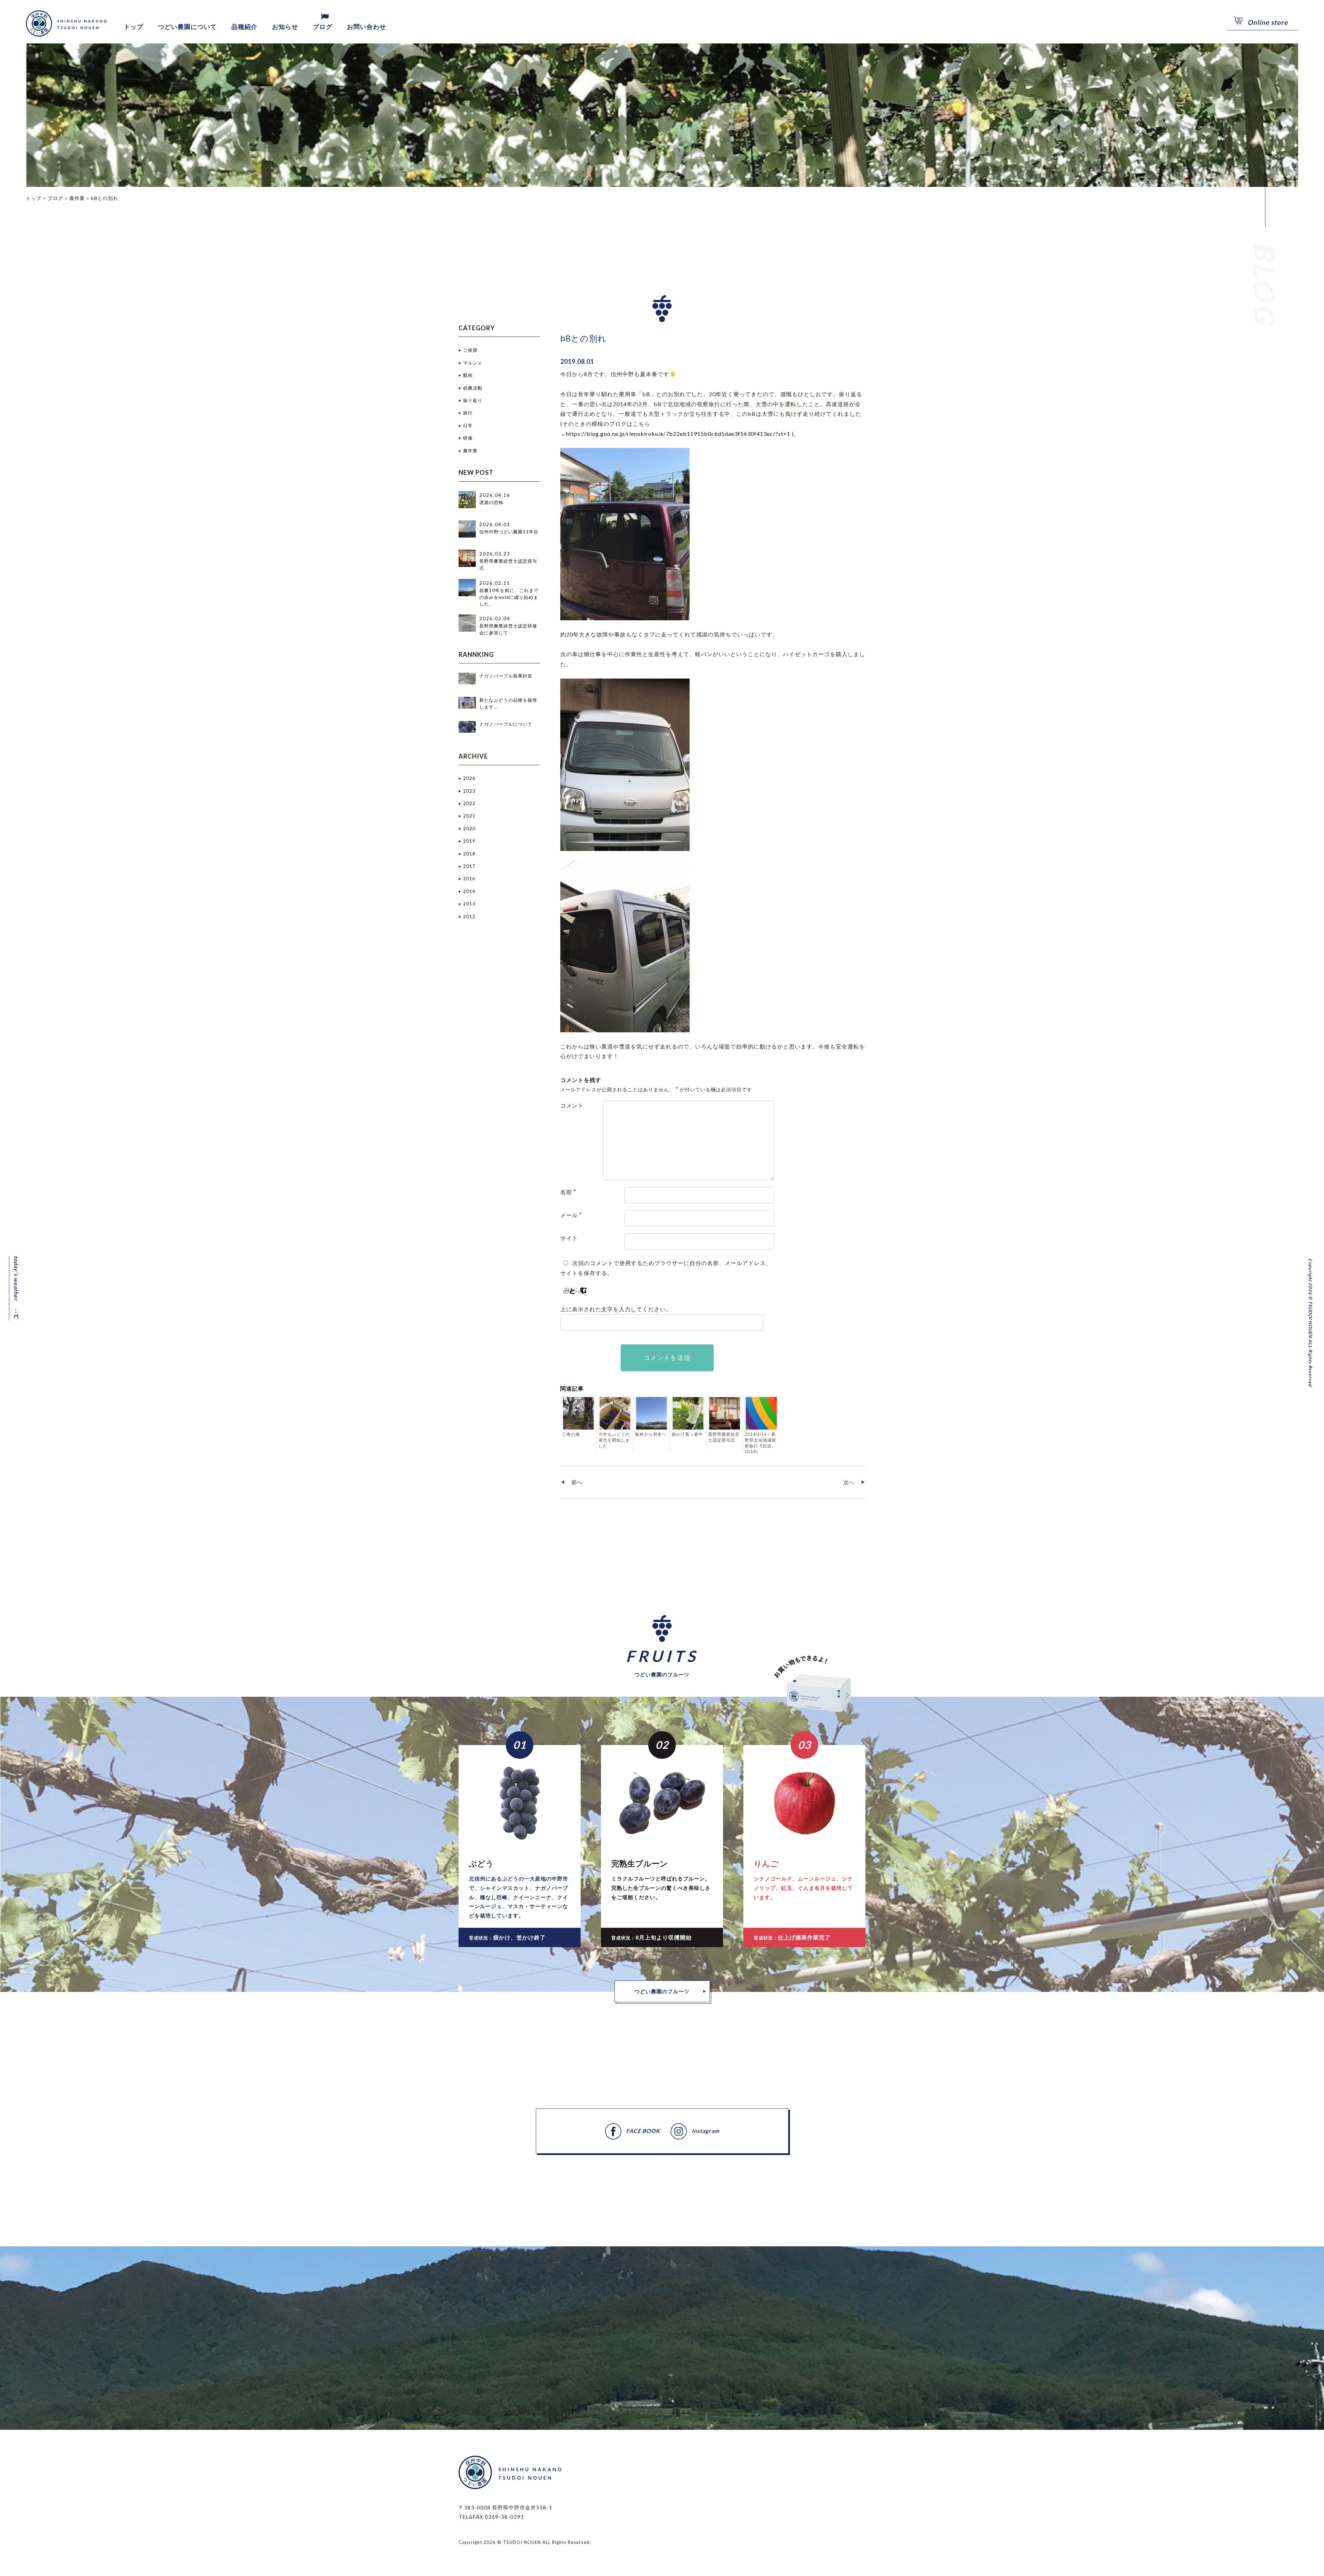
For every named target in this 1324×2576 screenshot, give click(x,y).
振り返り (473, 400)
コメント (572, 1105)
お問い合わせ (367, 27)
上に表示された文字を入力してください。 (616, 1309)
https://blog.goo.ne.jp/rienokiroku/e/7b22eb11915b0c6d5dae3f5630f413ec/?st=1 (678, 434)
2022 (469, 803)
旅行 (468, 413)
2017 (469, 866)
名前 (568, 1192)
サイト (569, 1238)
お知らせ (285, 27)
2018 (469, 854)
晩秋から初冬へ (651, 1434)
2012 (469, 916)
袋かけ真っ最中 (687, 1434)
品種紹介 (244, 27)
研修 (468, 438)
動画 (468, 375)
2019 (469, 841)
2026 (469, 778)
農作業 (470, 451)
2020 (469, 829)
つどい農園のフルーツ (662, 1991)
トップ (134, 27)
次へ (849, 1482)
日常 (468, 425)
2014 (469, 891)
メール (571, 1215)
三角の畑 (571, 1434)
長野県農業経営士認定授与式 (724, 1437)
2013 (469, 904)
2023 (469, 791)
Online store (1268, 22)
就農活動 (473, 388)
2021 (469, 816)
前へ (577, 1482)
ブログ (323, 27)
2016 (469, 879)
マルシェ (473, 363)
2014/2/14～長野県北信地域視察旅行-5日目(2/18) (760, 1443)
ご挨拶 (470, 350)
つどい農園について (187, 27)
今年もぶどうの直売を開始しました (614, 1440)
